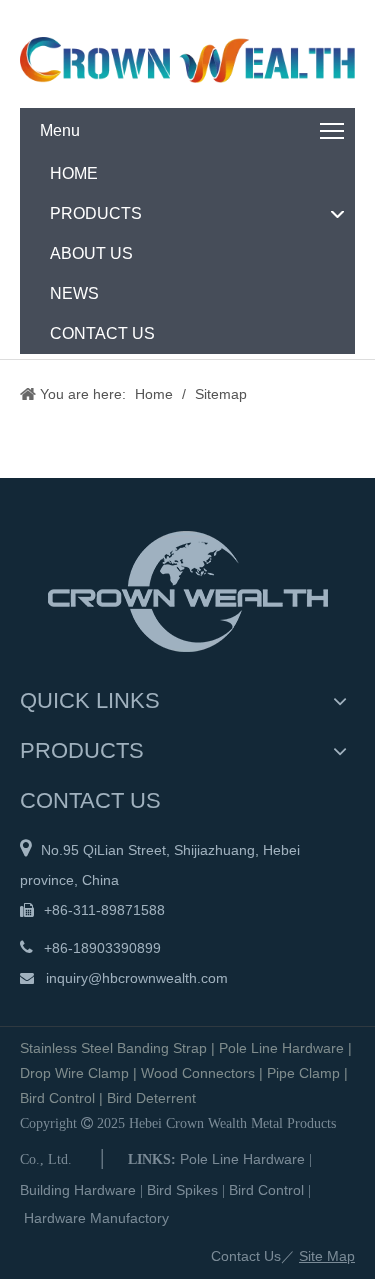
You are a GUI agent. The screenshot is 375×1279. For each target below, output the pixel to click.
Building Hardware (78, 1190)
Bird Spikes (182, 1190)
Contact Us (246, 1256)
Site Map (327, 1256)
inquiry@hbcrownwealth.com (137, 978)
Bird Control (57, 1098)
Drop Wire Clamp (74, 1073)
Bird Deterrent (151, 1098)
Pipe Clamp (303, 1073)
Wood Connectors (198, 1073)
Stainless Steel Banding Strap (113, 1048)
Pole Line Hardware (281, 1048)
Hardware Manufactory (96, 1218)
